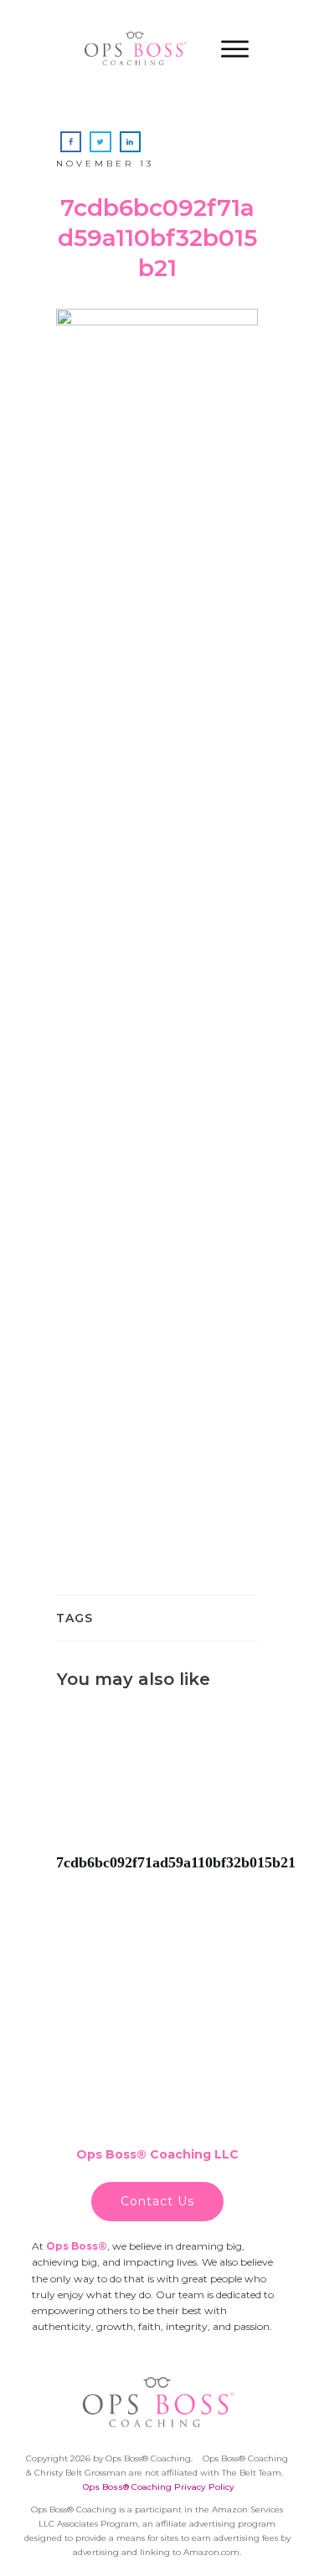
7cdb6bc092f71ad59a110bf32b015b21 (157, 1799)
